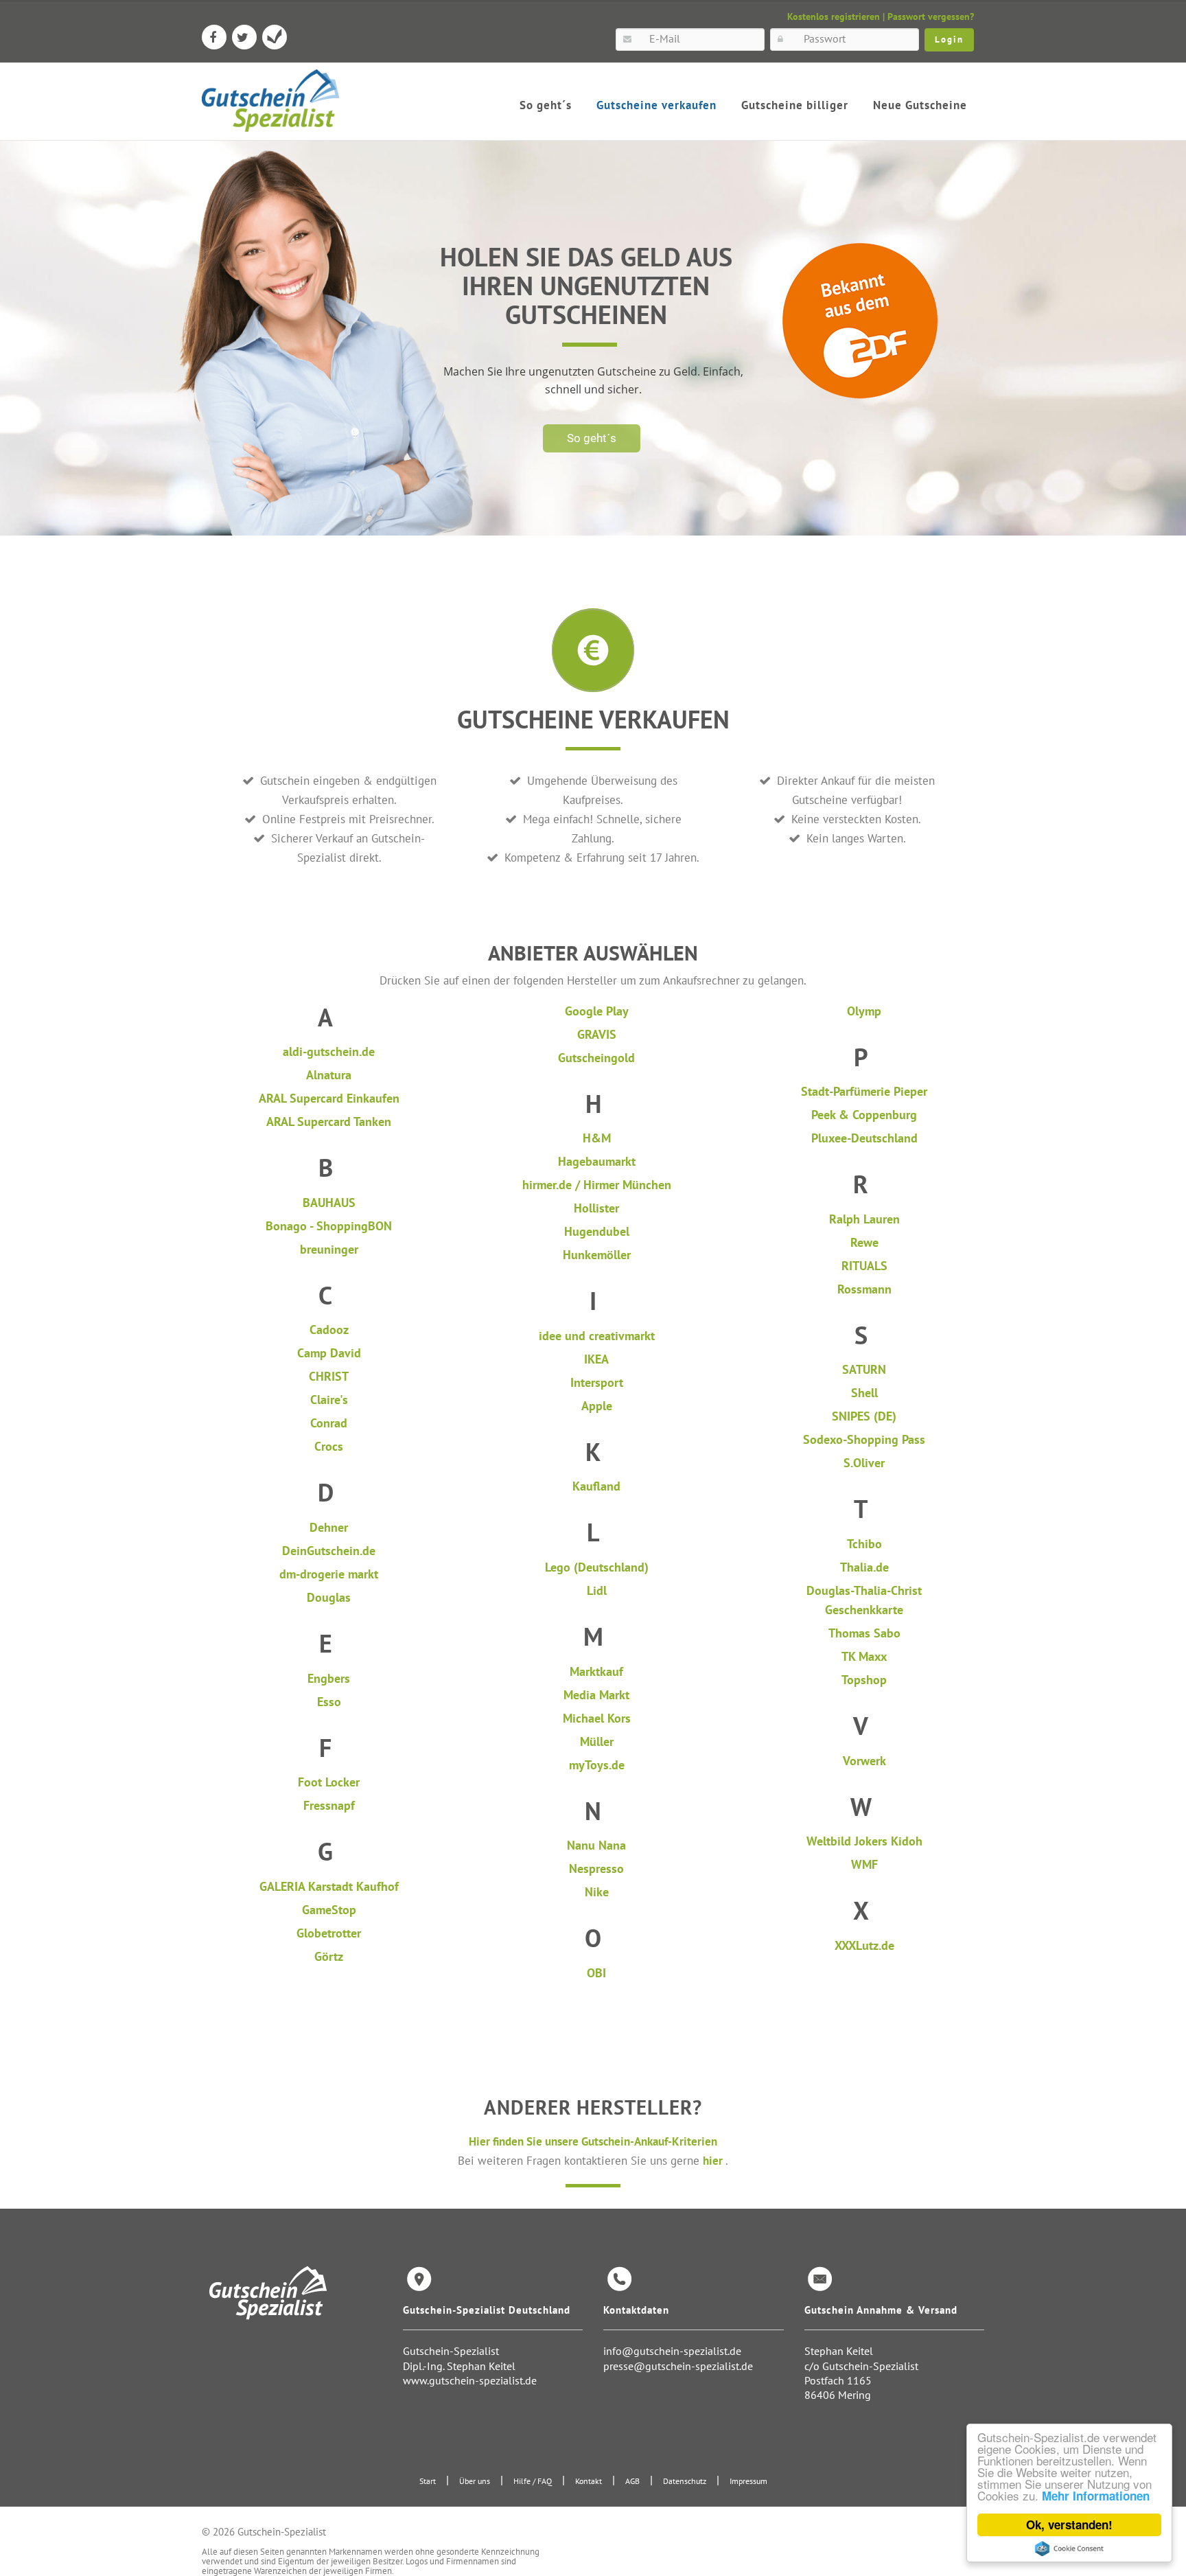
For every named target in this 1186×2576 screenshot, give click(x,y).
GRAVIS (597, 1034)
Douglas (329, 1597)
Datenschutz (685, 2481)
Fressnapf (329, 1805)
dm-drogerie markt (329, 1574)
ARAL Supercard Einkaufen (329, 1098)
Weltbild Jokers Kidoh (864, 1841)
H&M (597, 1138)
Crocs (329, 1446)
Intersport (597, 1382)
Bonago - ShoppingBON (329, 1226)
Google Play (597, 1011)
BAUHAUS (329, 1203)
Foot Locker (329, 1782)
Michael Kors (597, 1718)
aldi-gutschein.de (329, 1051)
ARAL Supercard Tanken (329, 1122)
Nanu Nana (596, 1845)
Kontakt (589, 2481)
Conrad (329, 1423)
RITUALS (864, 1266)
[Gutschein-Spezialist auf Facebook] (214, 37)
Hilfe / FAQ (533, 2481)
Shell (864, 1393)
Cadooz (329, 1330)
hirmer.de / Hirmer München (597, 1185)
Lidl (597, 1590)
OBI (596, 1973)
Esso (329, 1702)
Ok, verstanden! (1069, 2525)
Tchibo (864, 1544)
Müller (597, 1741)
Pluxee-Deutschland (864, 1138)
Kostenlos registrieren (834, 16)
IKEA (596, 1359)
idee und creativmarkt (597, 1336)
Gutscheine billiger (795, 105)
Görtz (329, 1956)
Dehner (329, 1527)
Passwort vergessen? (931, 16)
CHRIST (329, 1376)
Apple (597, 1406)
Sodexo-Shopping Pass (864, 1439)
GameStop (329, 1910)
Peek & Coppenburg (864, 1115)
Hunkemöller (597, 1255)
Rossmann (864, 1289)
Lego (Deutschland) (597, 1567)
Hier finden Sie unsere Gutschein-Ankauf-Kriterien (593, 2141)
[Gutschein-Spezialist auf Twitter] (244, 37)
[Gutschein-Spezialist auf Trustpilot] (275, 37)
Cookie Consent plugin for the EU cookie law (1069, 2549)
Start (428, 2481)
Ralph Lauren (864, 1219)
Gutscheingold (596, 1058)
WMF (864, 1864)
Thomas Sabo (864, 1633)
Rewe (864, 1242)
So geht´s (546, 105)
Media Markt (596, 1695)
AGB (632, 2481)
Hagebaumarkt (597, 1161)
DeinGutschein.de (329, 1551)
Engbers (329, 1678)
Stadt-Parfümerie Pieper (864, 1091)
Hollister (596, 1208)
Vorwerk (864, 1761)
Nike (597, 1892)
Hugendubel (597, 1231)
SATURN (864, 1369)
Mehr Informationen (1096, 2496)
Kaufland (596, 1486)
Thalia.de (864, 1567)
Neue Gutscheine (920, 105)
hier (714, 2160)
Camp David (329, 1353)
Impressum (748, 2481)
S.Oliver (864, 1463)
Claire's (329, 1400)
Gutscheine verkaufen (656, 105)
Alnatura (329, 1075)
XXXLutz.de (864, 1945)
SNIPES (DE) (864, 1416)
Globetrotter (329, 1933)
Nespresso (596, 1868)
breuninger (329, 1249)
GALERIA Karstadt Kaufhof (329, 1886)
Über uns (475, 2481)
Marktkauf (596, 1671)
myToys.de (597, 1765)
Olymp (864, 1011)
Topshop (864, 1680)
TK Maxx (864, 1656)
